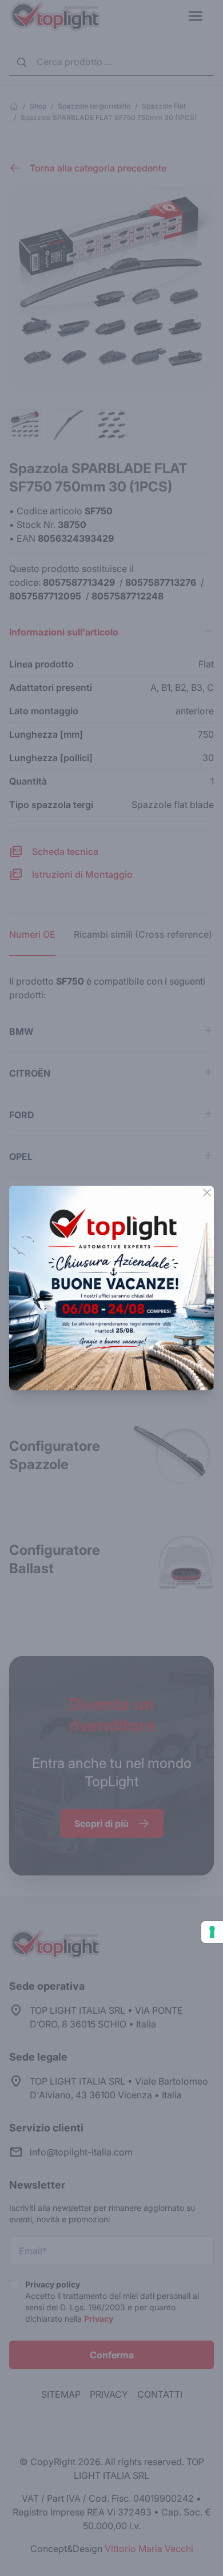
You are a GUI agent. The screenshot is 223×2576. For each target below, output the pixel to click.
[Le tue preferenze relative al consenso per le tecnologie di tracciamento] (212, 1932)
